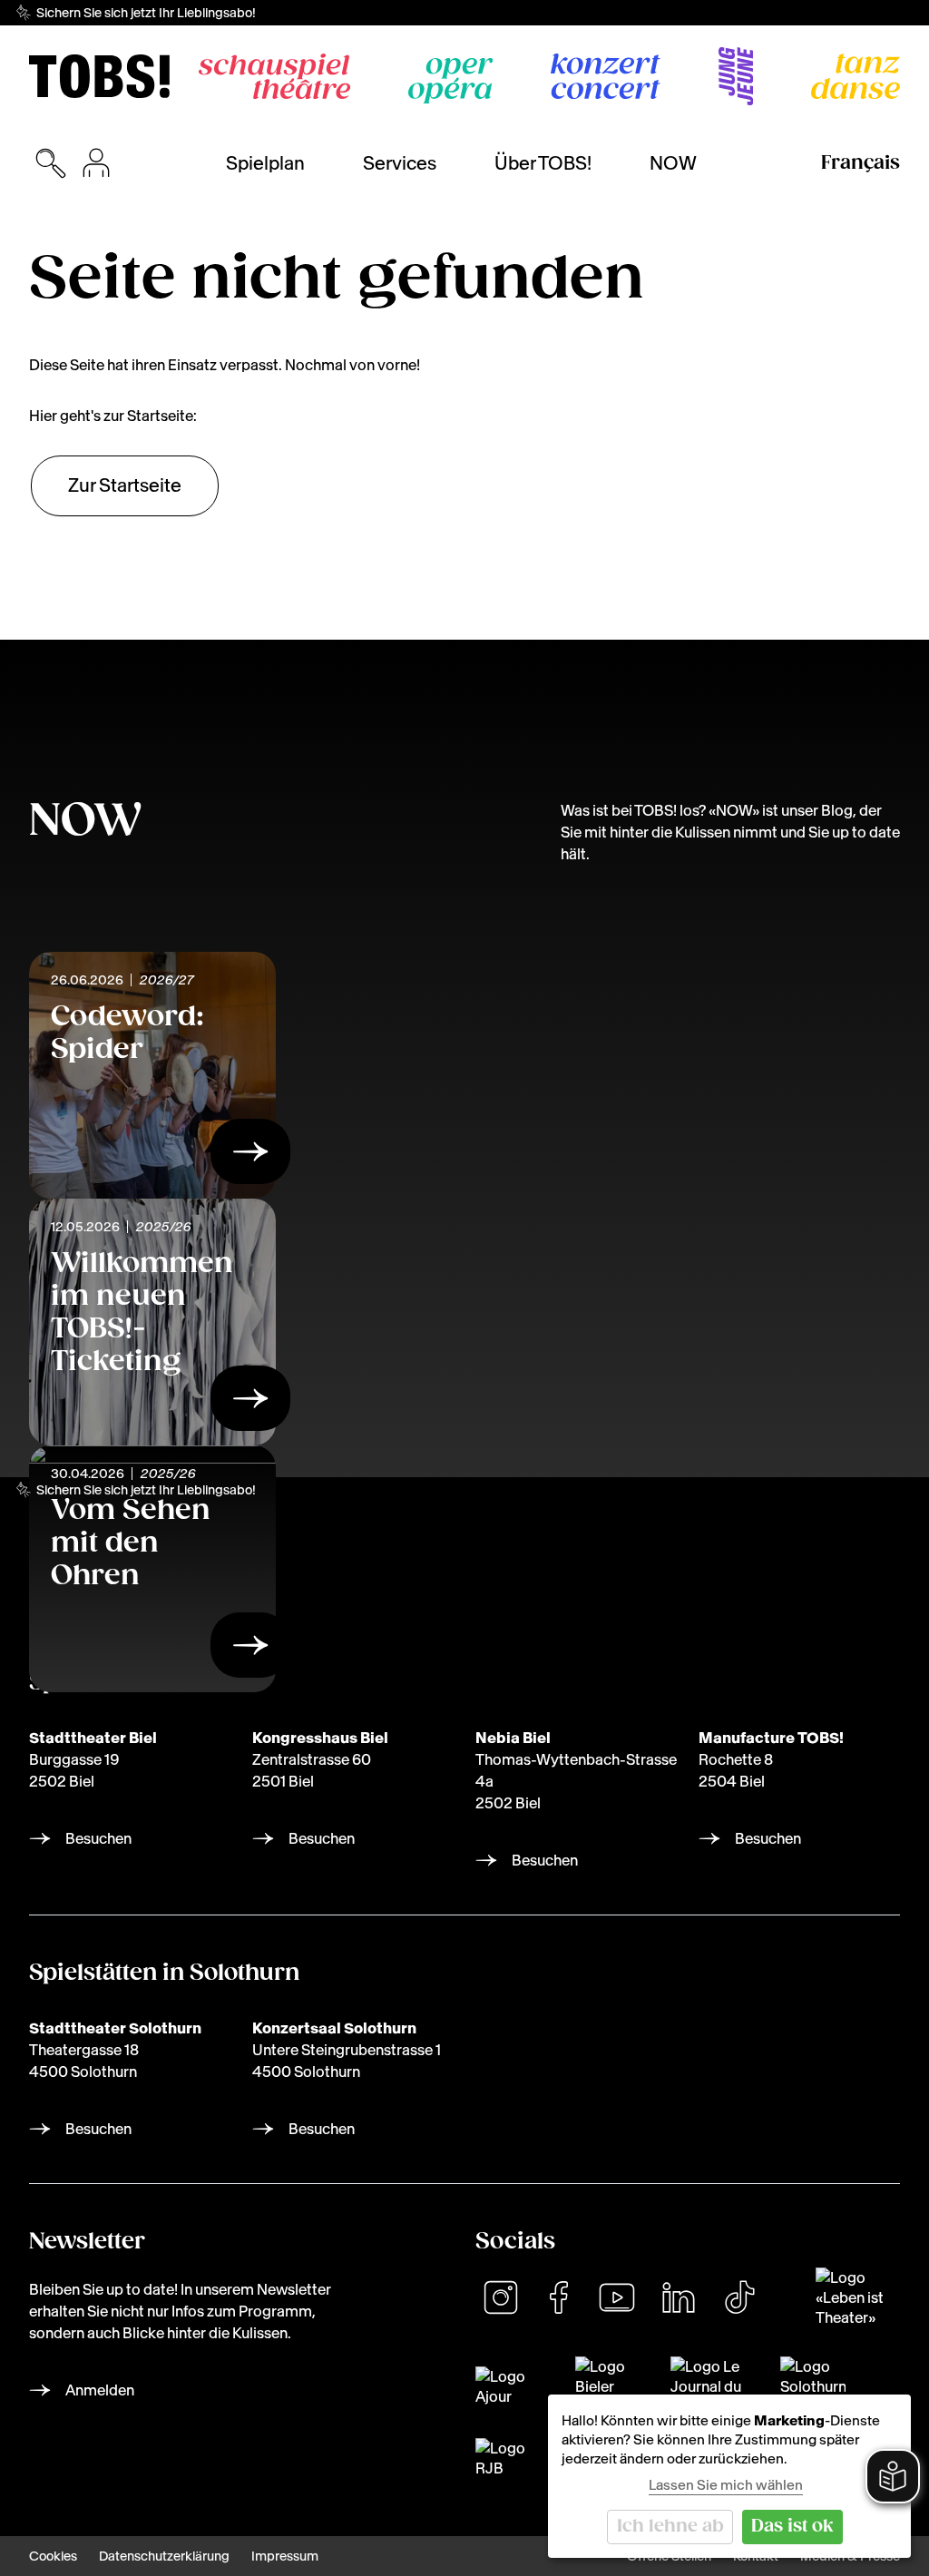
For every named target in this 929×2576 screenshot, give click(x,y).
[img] (99, 76)
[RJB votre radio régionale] (506, 2458)
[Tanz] (856, 76)
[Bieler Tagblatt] (612, 2386)
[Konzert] (606, 76)
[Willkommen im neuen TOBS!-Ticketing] (250, 1404)
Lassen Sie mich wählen (726, 2485)
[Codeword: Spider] (250, 1157)
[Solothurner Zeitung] (813, 2386)
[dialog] (729, 2476)
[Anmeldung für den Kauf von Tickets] (96, 163)
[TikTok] (739, 2297)
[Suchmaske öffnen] (51, 163)
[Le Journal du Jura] (714, 2386)
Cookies (53, 2556)
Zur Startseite (125, 485)
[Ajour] (514, 2386)
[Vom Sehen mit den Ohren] (250, 1650)
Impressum (285, 2556)
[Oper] (450, 81)
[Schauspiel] (274, 76)
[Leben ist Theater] (858, 2297)
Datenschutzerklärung (164, 2556)
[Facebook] (559, 2297)
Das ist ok (792, 2527)
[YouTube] (617, 2297)
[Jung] (736, 76)
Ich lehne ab (670, 2527)
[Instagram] (501, 2297)
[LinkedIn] (679, 2297)
